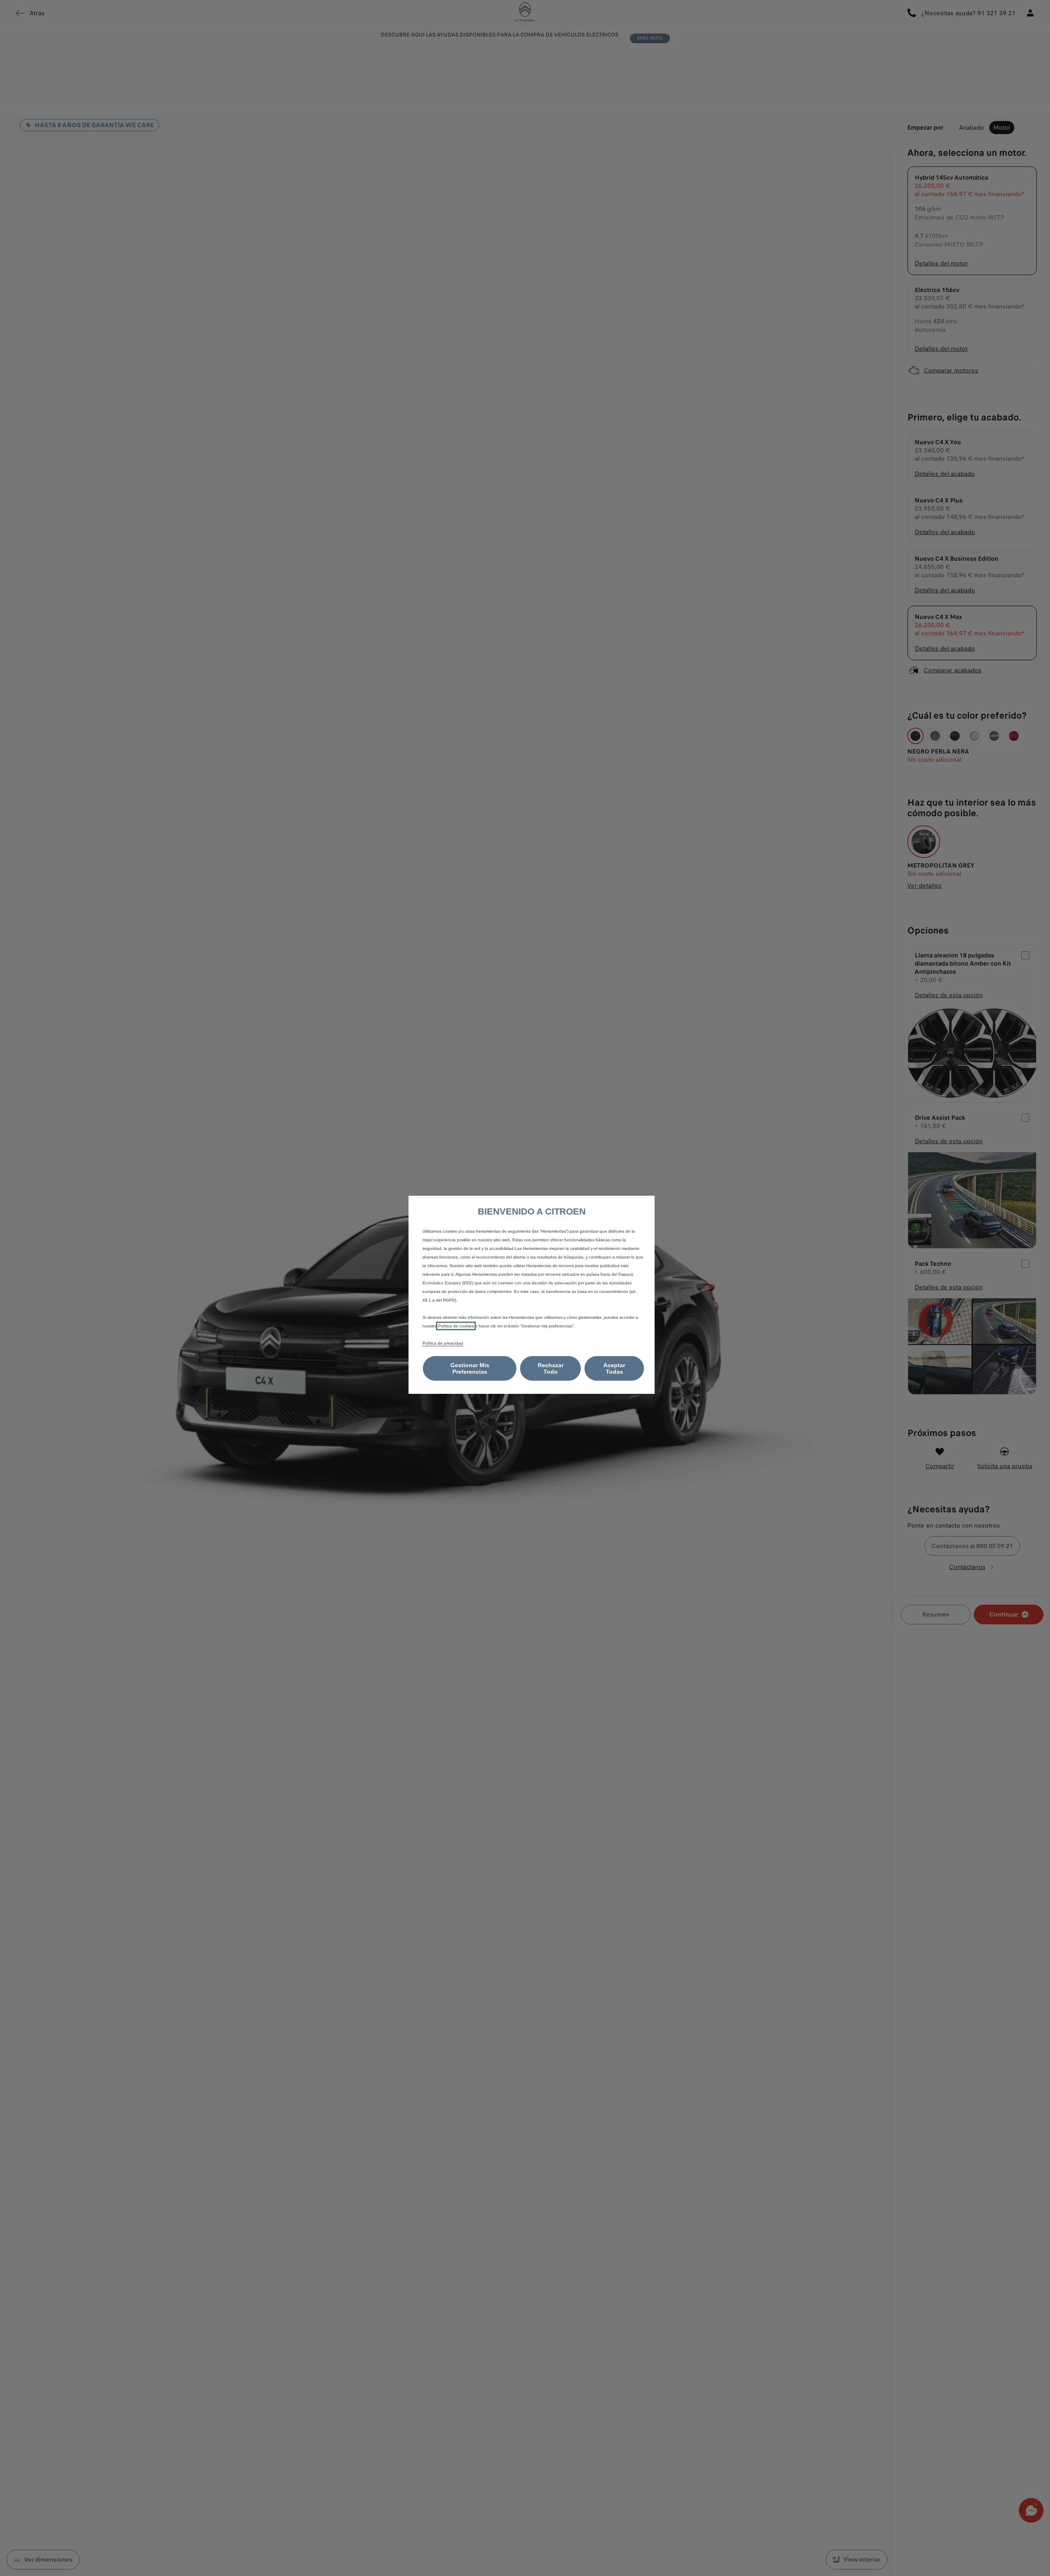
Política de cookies (456, 1326)
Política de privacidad (443, 1343)
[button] (470, 1368)
